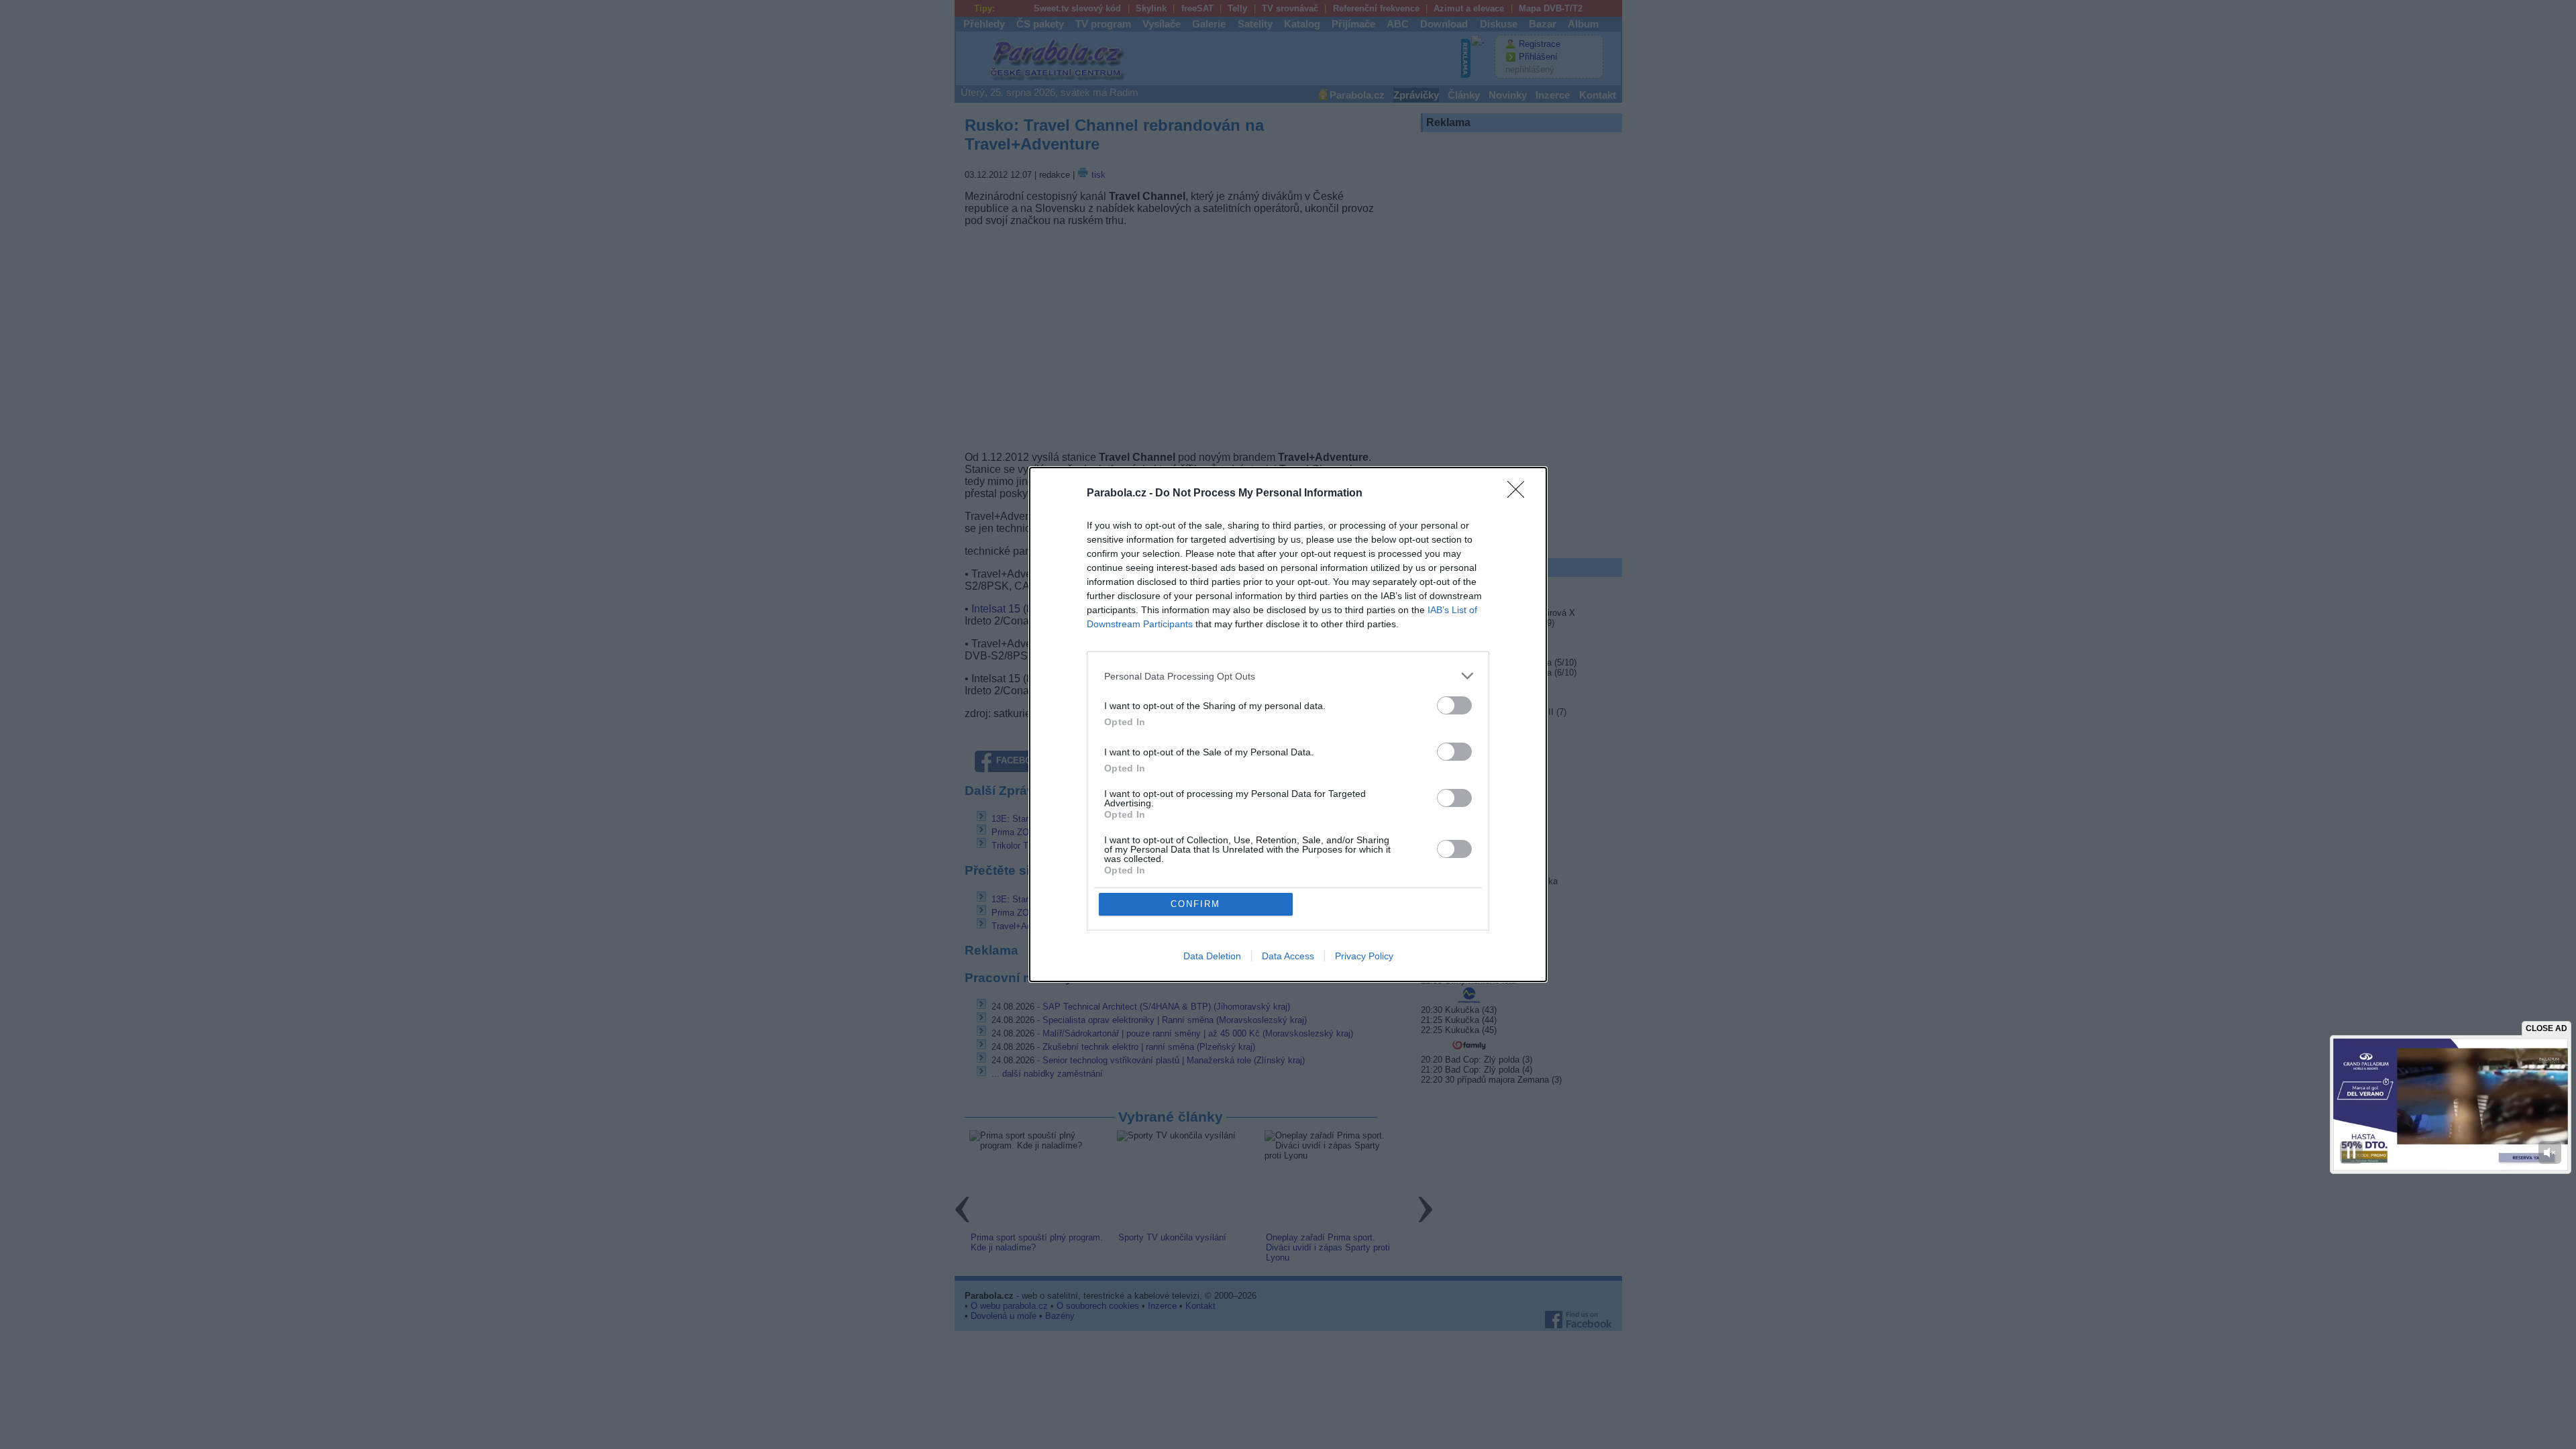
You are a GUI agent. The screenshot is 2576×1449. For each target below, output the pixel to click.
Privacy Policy (1364, 956)
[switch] (1454, 705)
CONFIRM (1195, 904)
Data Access (1288, 956)
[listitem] (1288, 676)
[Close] (1520, 494)
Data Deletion (1212, 956)
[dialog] (1288, 724)
